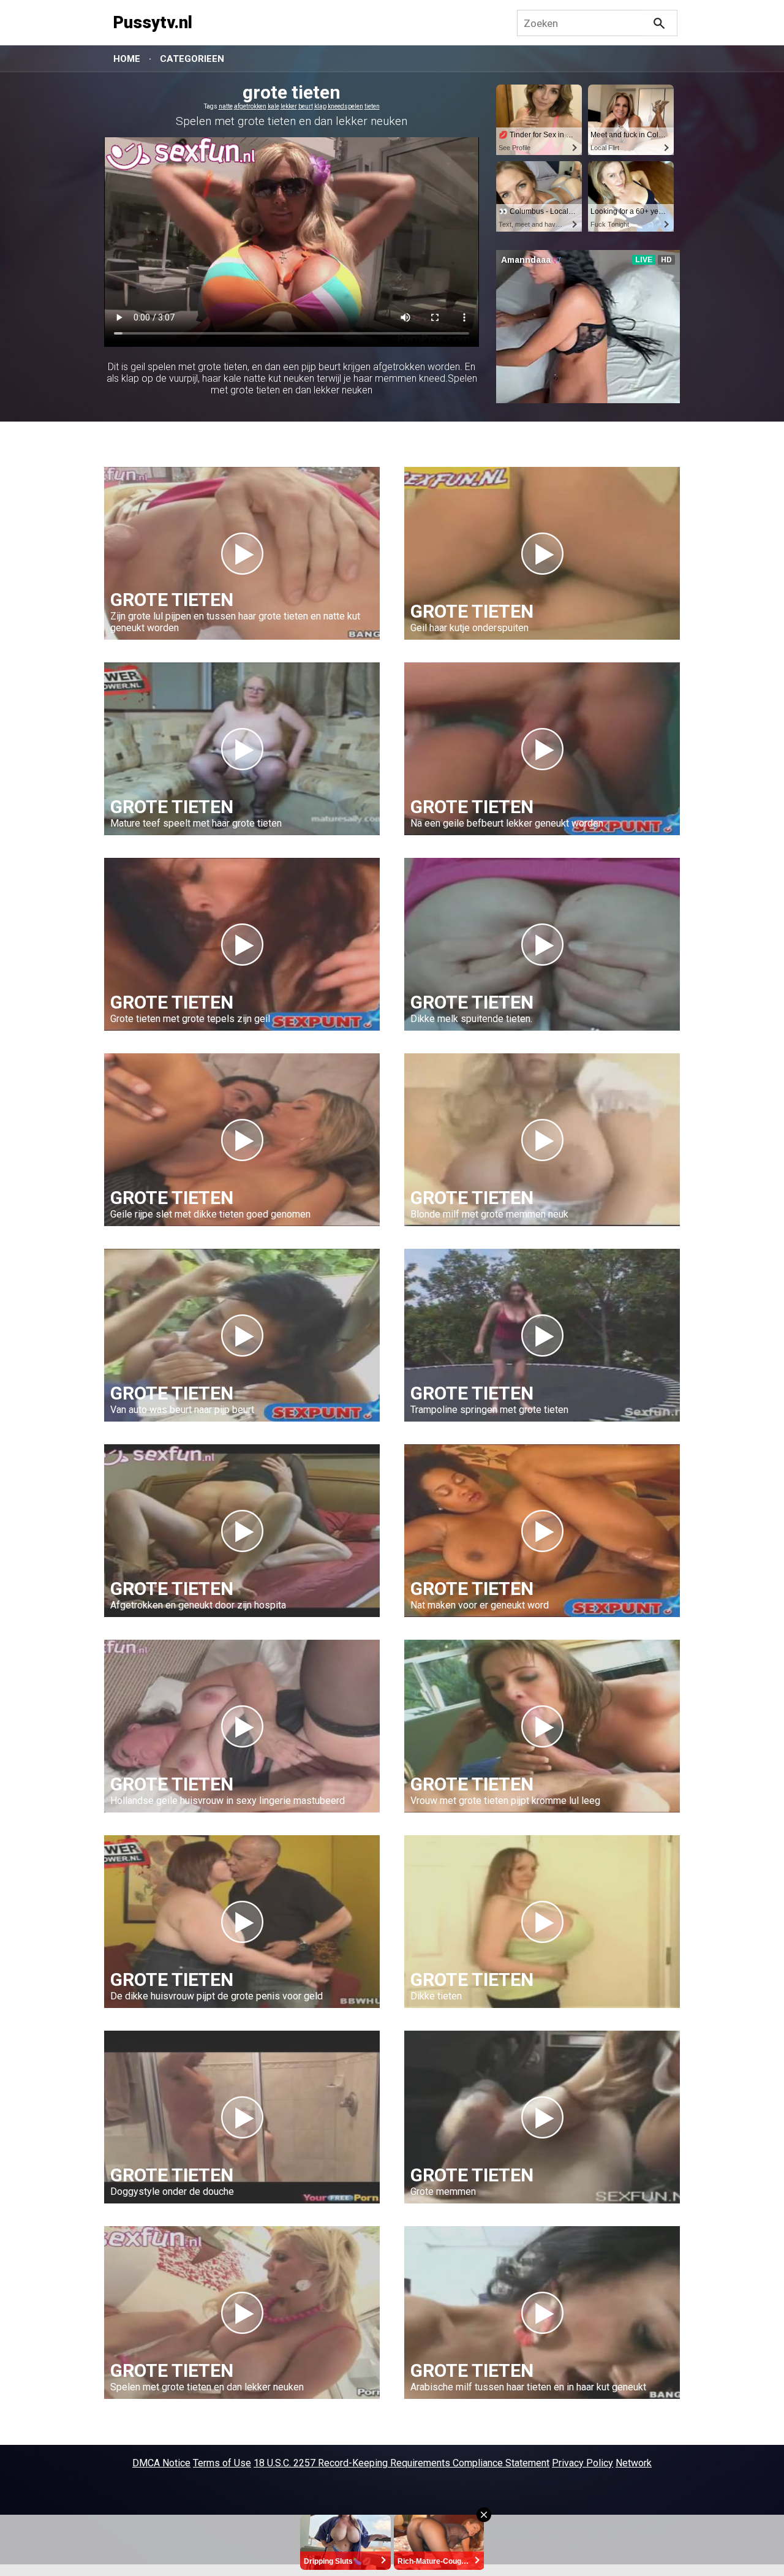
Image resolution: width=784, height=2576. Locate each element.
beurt (306, 106)
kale (273, 106)
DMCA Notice (161, 2463)
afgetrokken (250, 106)
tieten (372, 106)
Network (634, 2463)
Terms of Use (222, 2463)
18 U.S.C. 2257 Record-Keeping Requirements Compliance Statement (401, 2463)
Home (127, 59)
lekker (289, 106)
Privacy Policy (582, 2463)
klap (320, 106)
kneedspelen (345, 106)
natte (226, 106)
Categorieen (192, 59)
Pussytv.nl (153, 23)
